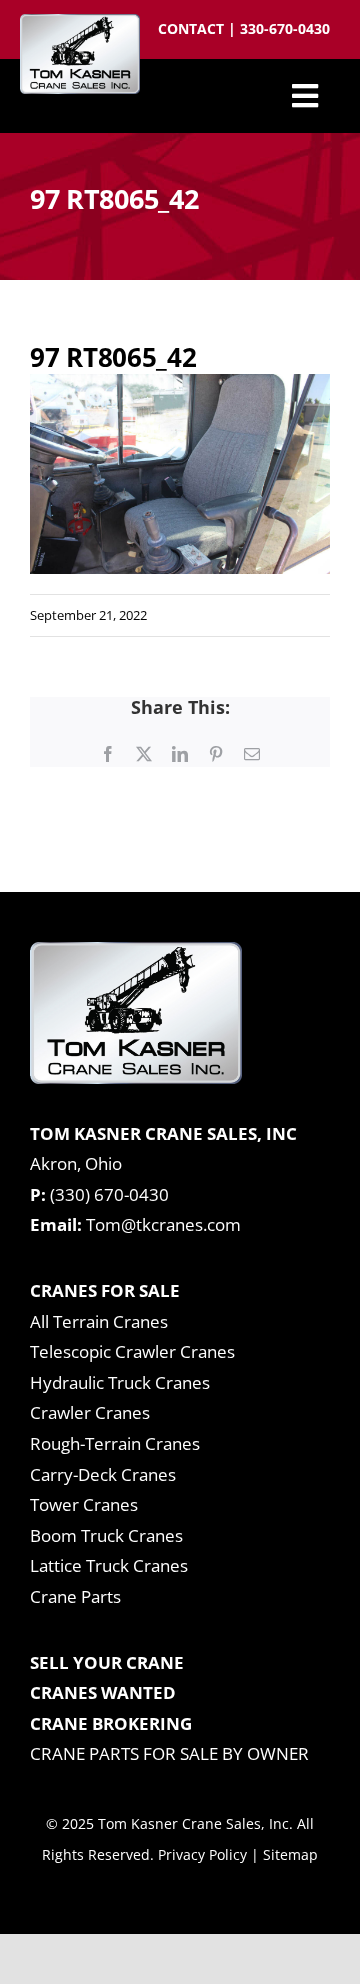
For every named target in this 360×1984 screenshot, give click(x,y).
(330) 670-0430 (109, 1194)
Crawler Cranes (90, 1412)
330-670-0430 (285, 28)
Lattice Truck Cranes (109, 1565)
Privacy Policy (202, 1854)
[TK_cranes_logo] (80, 22)
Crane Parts (75, 1596)
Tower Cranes (84, 1504)
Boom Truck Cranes (106, 1535)
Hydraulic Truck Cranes (120, 1382)
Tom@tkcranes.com (163, 1224)
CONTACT (193, 28)
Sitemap (290, 1854)
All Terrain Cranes (99, 1321)
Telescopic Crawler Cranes (132, 1351)
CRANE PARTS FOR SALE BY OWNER (169, 1753)
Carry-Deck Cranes (103, 1474)
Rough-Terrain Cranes (115, 1443)
